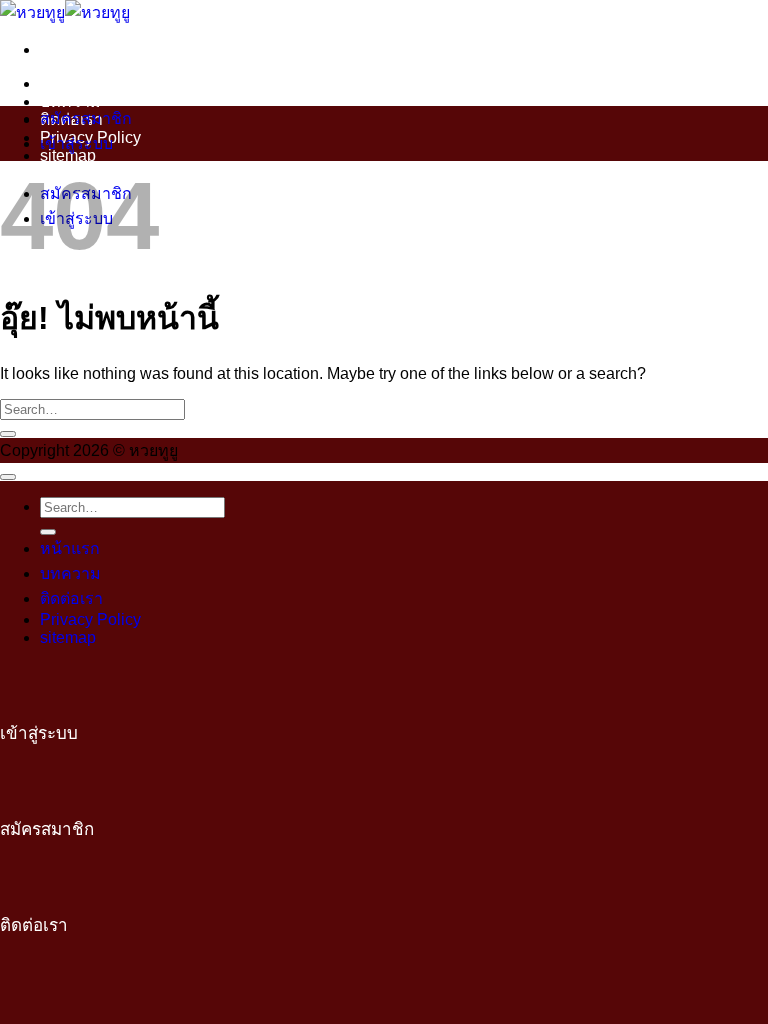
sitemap (68, 637)
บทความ (70, 101)
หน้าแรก (70, 83)
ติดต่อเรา (71, 598)
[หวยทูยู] (65, 12)
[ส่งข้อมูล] (8, 434)
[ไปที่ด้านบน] (8, 477)
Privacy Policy (90, 619)
